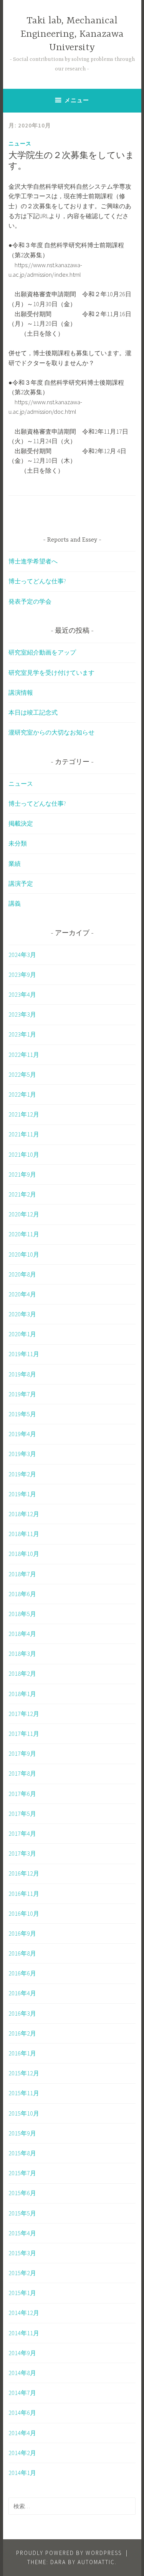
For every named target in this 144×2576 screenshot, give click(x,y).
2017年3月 (22, 1853)
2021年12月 (24, 1114)
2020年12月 (24, 1214)
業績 (15, 864)
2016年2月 (22, 2033)
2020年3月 (22, 1314)
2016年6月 (22, 1973)
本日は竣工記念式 (33, 712)
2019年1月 (22, 1494)
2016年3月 (22, 2013)
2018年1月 (22, 1694)
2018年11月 (24, 1534)
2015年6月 (22, 2193)
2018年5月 (22, 1614)
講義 (15, 903)
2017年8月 (22, 1773)
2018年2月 (22, 1673)
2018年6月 (22, 1594)
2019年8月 (22, 1374)
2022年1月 (22, 1094)
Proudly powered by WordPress (69, 2553)
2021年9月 (22, 1174)
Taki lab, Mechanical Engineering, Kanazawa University (72, 34)
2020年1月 (22, 1334)
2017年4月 (22, 1833)
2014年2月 (22, 2453)
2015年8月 (22, 2153)
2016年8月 (22, 1953)
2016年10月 (24, 1913)
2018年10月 (24, 1554)
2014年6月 (22, 2413)
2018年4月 (22, 1634)
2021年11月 (24, 1134)
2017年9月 (22, 1753)
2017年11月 (24, 1734)
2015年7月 (22, 2173)
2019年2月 (22, 1474)
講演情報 (21, 692)
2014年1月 (22, 2473)
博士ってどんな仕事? (37, 581)
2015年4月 (22, 2233)
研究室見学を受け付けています (51, 673)
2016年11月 (24, 1894)
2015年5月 (22, 2213)
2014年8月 (22, 2373)
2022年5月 (22, 1074)
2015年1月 (22, 2293)
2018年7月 (22, 1574)
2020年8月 (22, 1274)
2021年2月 (22, 1194)
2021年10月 (24, 1154)
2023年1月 (22, 1034)
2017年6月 (22, 1794)
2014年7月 (22, 2393)
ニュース (20, 144)
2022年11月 (24, 1055)
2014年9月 (22, 2353)
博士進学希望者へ (33, 561)
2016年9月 (22, 1933)
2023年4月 (22, 994)
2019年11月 (24, 1354)
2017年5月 (22, 1814)
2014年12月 (24, 2313)
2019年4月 (22, 1434)
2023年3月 (22, 1014)
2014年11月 (24, 2333)
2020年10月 (24, 1254)
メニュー (77, 100)
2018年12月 (24, 1514)
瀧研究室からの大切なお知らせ (51, 732)
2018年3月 (22, 1654)
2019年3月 (22, 1454)
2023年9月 (22, 975)
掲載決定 (21, 823)
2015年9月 (22, 2133)
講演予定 (21, 883)
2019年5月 (22, 1414)
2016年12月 (24, 1873)
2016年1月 (22, 2053)
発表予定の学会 (30, 601)
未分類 (18, 843)
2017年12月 (24, 1714)
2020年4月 (22, 1294)
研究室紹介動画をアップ (42, 652)
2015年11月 (24, 2093)
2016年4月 (22, 1993)
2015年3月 (22, 2253)
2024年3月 (22, 955)
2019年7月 (22, 1394)
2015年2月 (22, 2273)
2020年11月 (24, 1234)
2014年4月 (22, 2433)
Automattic (96, 2562)
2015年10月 (24, 2113)
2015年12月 (24, 2073)
